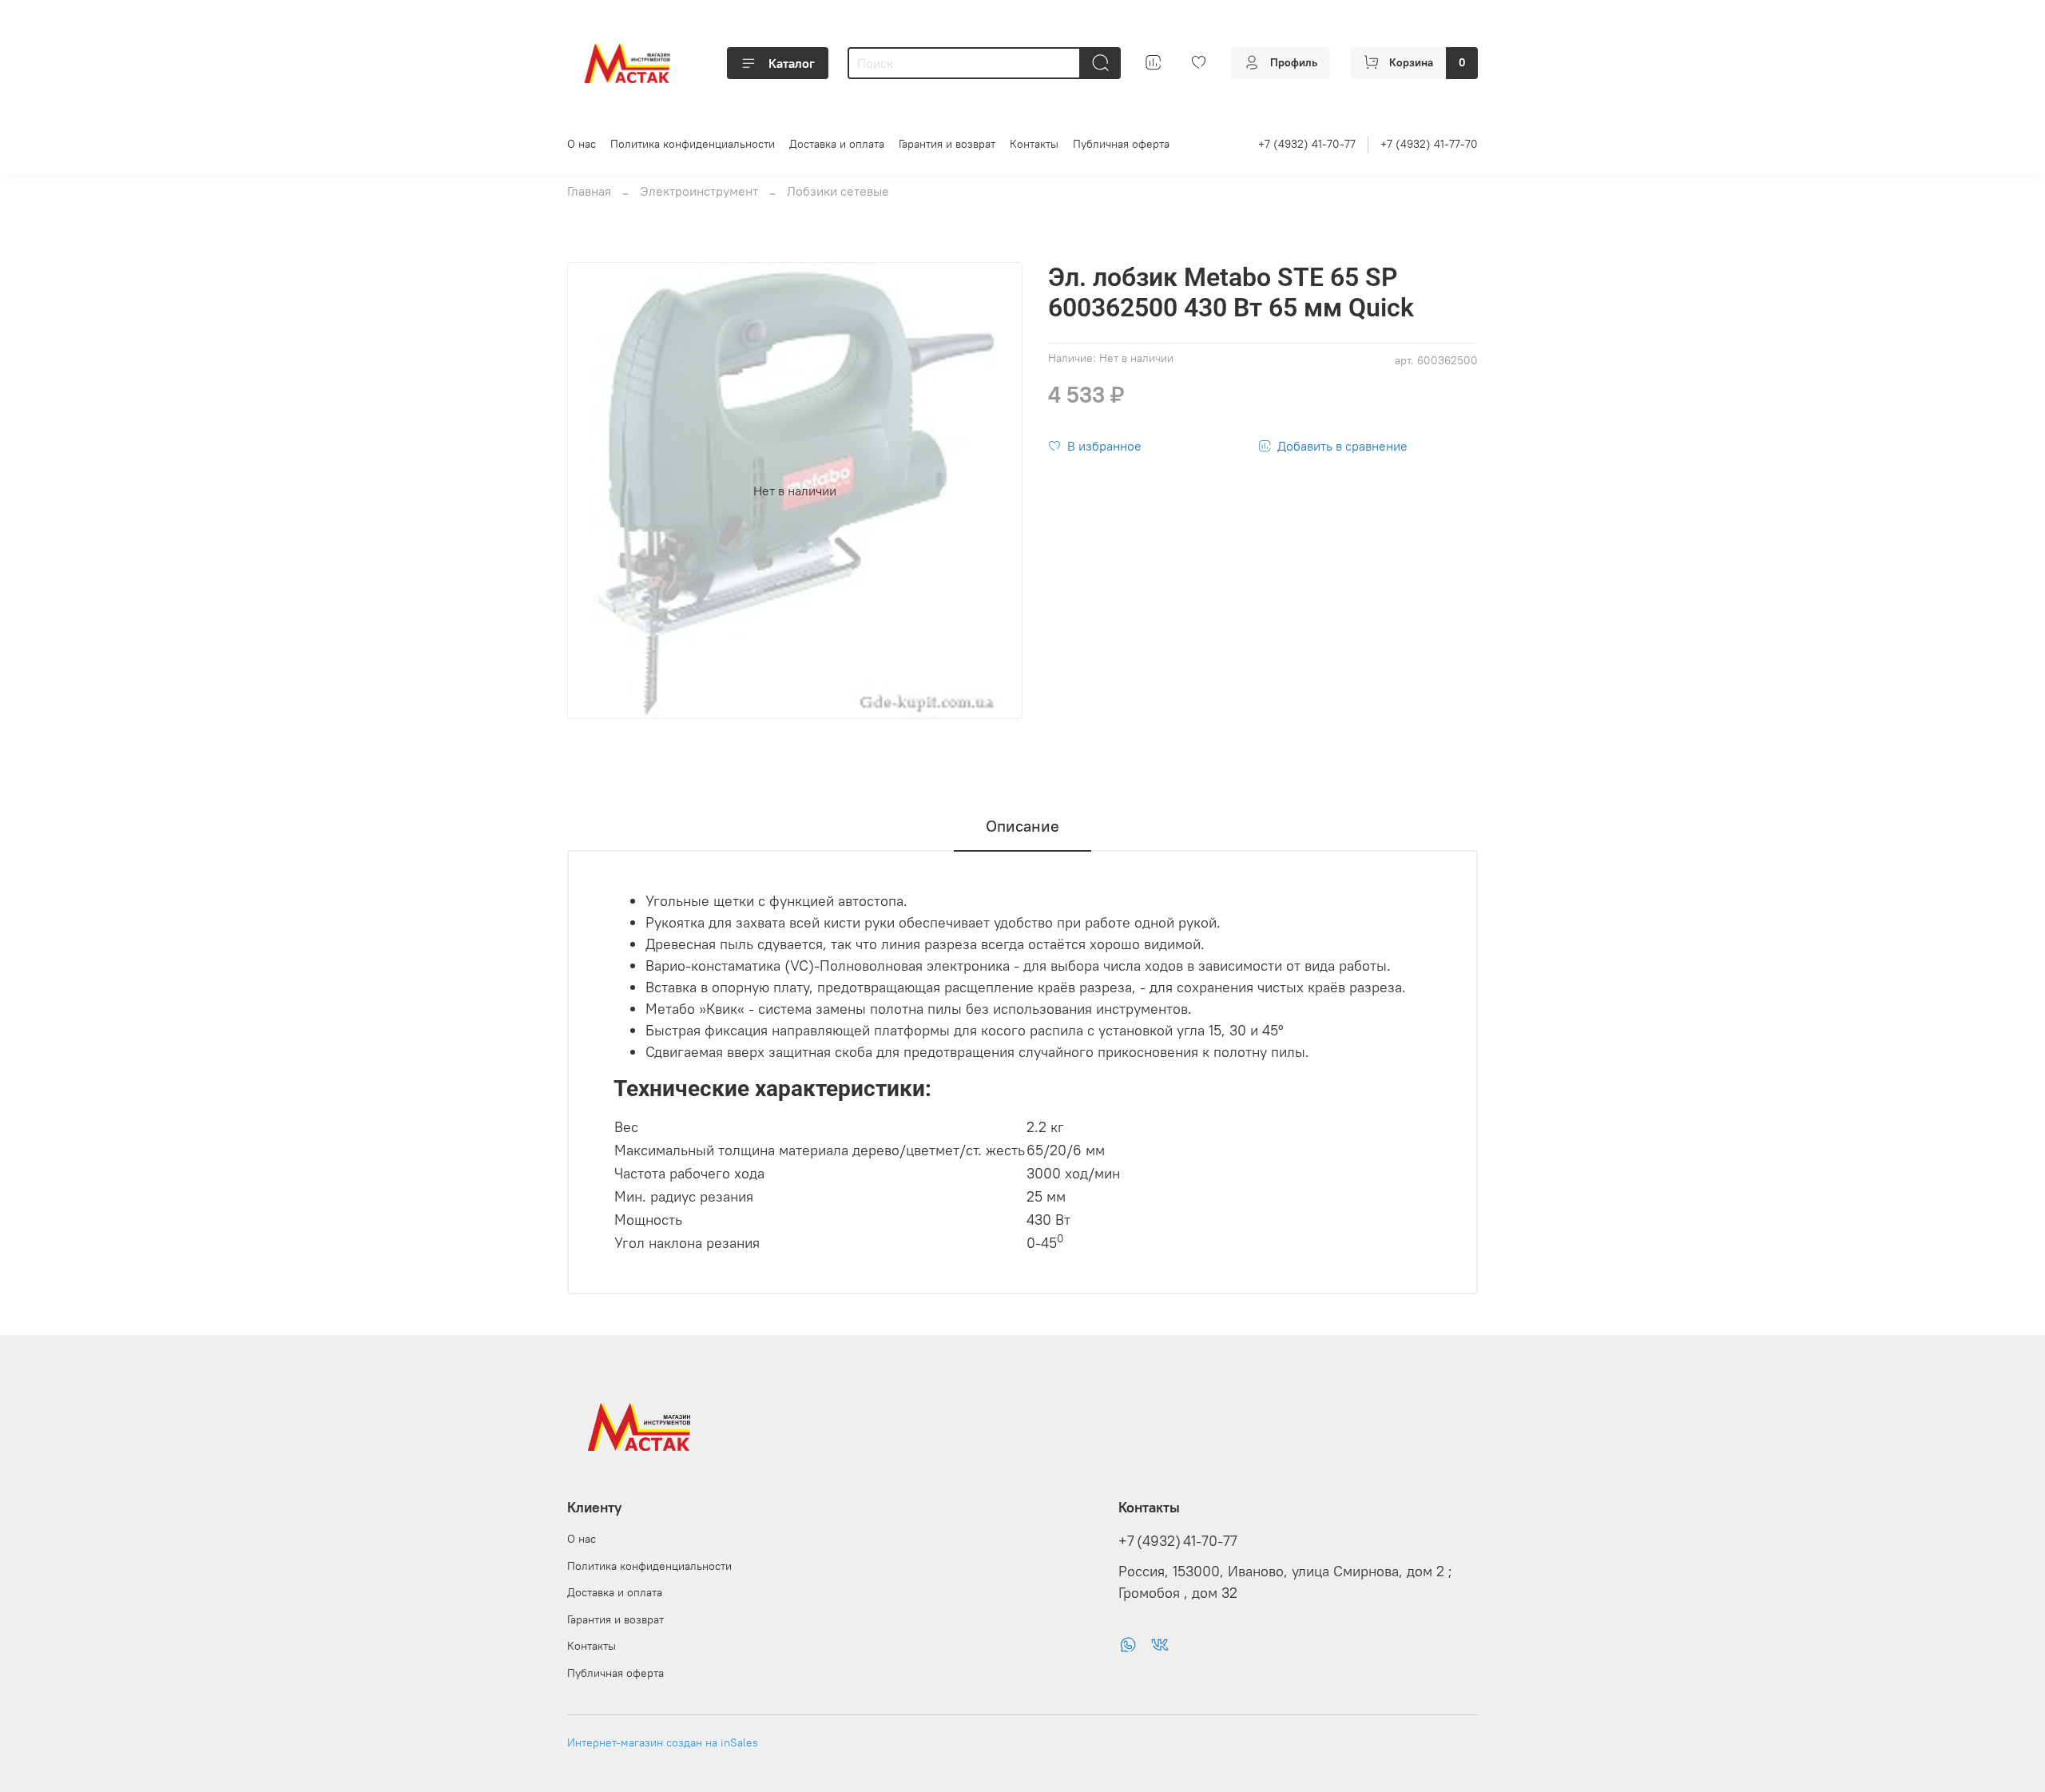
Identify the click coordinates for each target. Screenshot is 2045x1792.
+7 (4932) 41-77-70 (1429, 144)
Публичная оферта (1121, 144)
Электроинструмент (699, 191)
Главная (589, 191)
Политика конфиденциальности (693, 144)
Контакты (1034, 144)
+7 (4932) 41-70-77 (1307, 144)
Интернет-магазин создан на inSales (663, 1742)
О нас (582, 144)
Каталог (792, 63)
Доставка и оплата (837, 144)
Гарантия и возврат (947, 144)
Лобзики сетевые (838, 191)
